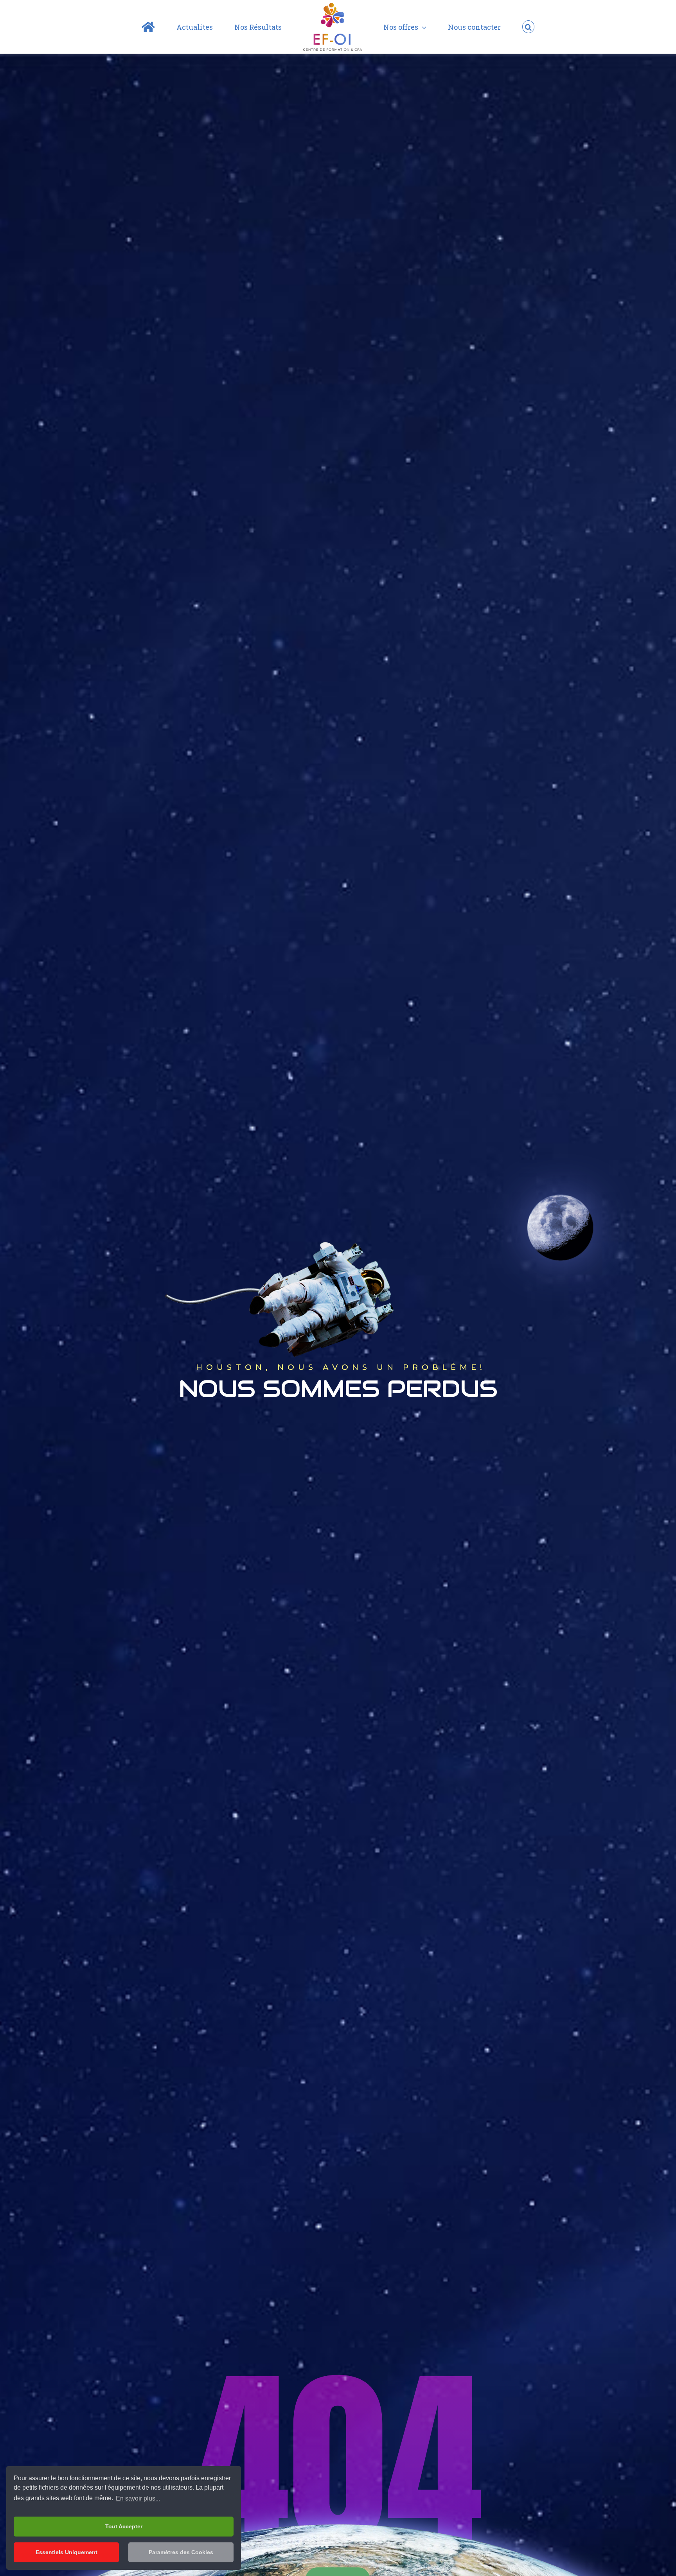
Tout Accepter (124, 2526)
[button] (488, 27)
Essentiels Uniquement (67, 2552)
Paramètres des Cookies (181, 2552)
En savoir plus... (138, 2498)
